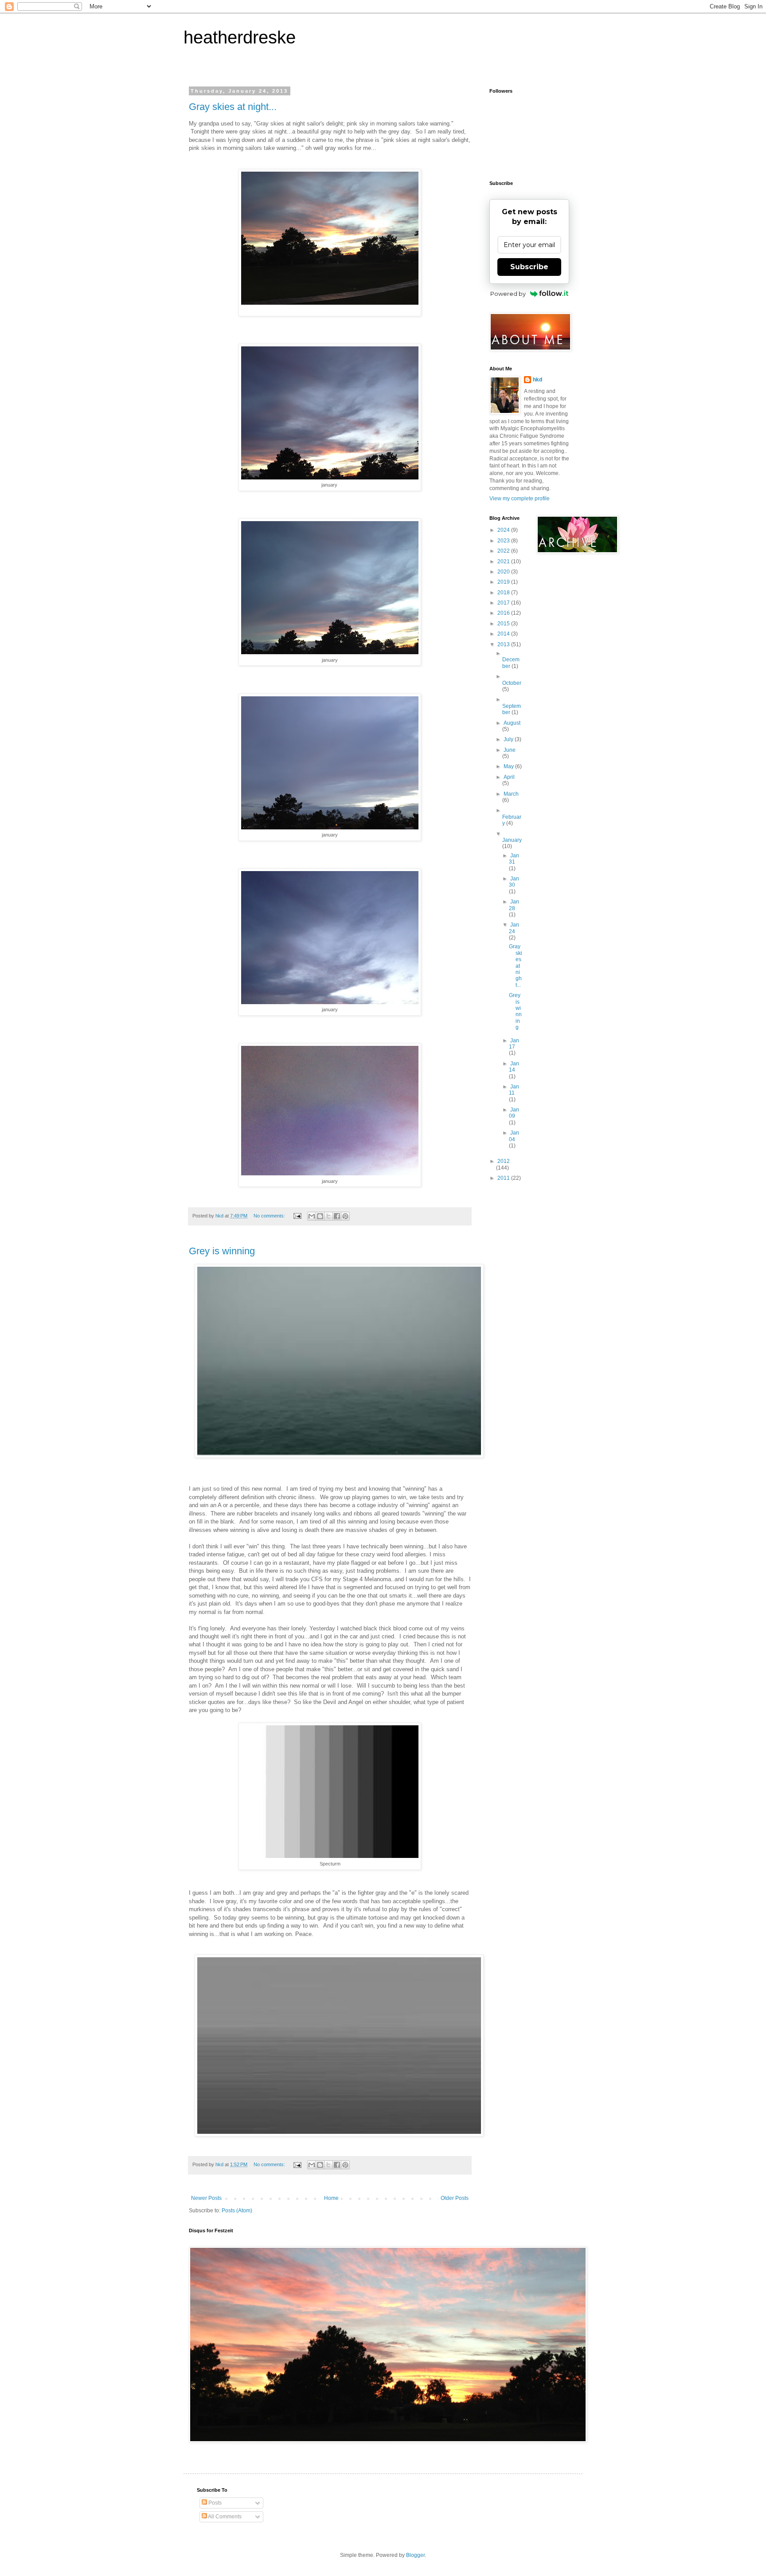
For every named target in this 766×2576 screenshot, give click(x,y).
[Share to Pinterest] (345, 1216)
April (509, 777)
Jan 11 (514, 1090)
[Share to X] (328, 1216)
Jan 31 (514, 859)
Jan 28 (514, 905)
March (511, 794)
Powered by (508, 294)
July (509, 739)
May (509, 766)
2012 (504, 1161)
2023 (504, 541)
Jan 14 (514, 1067)
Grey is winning (222, 1251)
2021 (504, 562)
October (512, 683)
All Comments (224, 2517)
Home (331, 2198)
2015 (504, 624)
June (510, 750)
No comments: (270, 1216)
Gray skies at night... (233, 107)
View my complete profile (520, 499)
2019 (504, 582)
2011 (504, 1178)
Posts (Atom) (237, 2211)
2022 (504, 551)
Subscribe (529, 267)
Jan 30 (514, 882)
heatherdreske (240, 37)
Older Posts (455, 2198)
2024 (504, 530)
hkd (537, 380)
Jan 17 (514, 1044)
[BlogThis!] (320, 1216)
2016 (504, 613)
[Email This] (312, 1216)
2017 (504, 603)
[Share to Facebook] (337, 1216)
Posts (214, 2503)
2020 (504, 572)
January (512, 840)
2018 (504, 593)
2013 (504, 644)
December (511, 663)
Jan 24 (514, 928)
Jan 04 (514, 1136)
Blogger (415, 2555)
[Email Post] (297, 1216)
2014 (504, 634)
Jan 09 (514, 1113)
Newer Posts (206, 2198)
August (512, 723)
